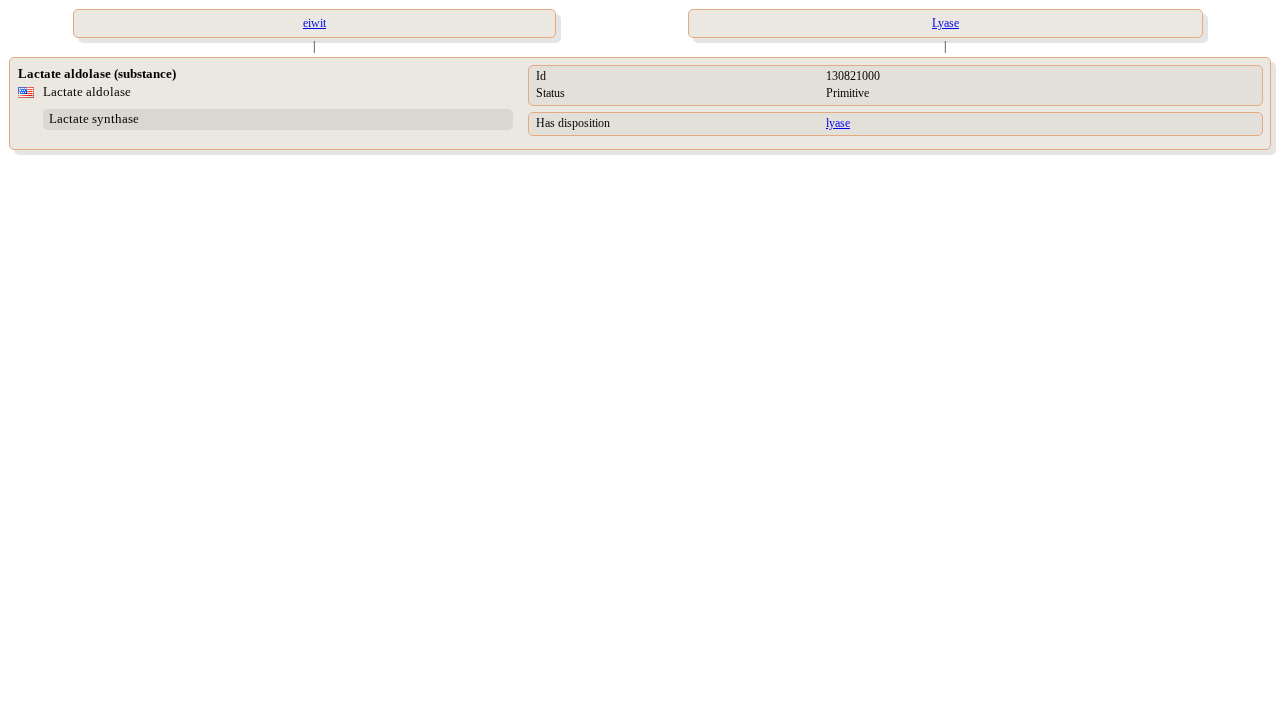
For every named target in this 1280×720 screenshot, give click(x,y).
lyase (838, 123)
